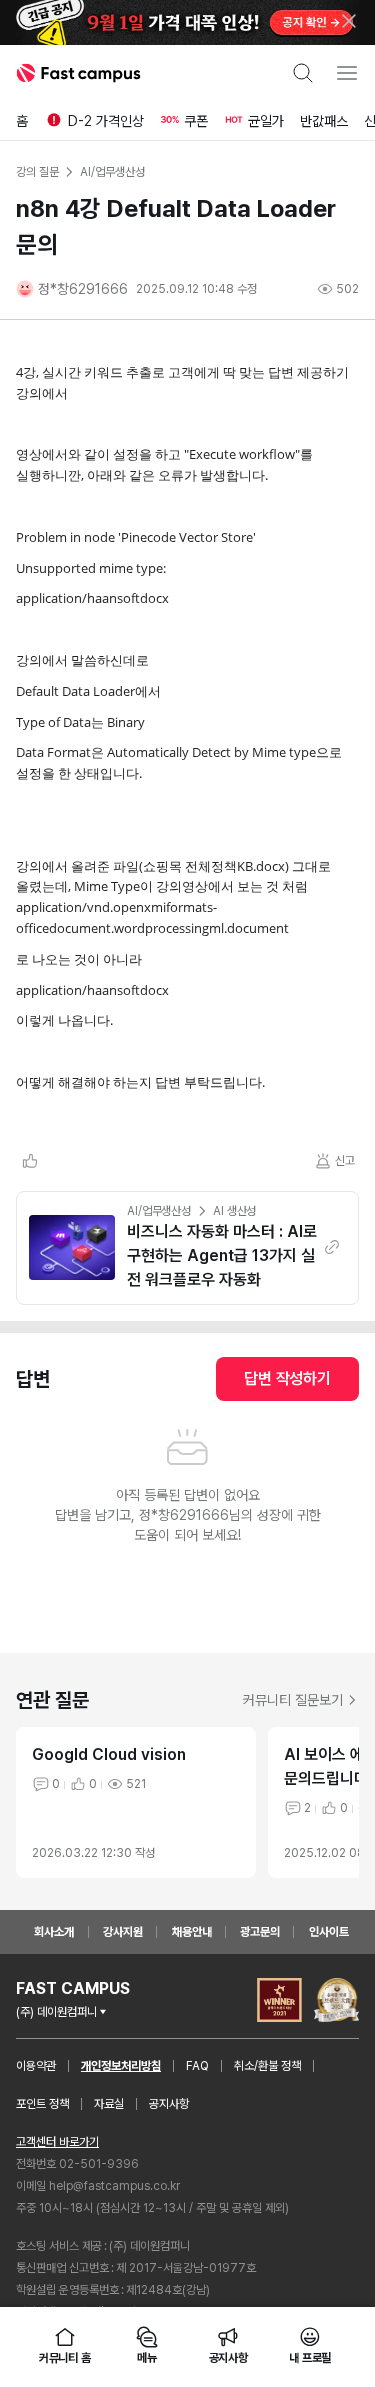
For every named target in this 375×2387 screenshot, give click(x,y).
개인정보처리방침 (121, 2066)
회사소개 (54, 1932)
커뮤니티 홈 (65, 2358)
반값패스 (324, 121)
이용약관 (36, 2066)
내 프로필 (310, 2358)
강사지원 (123, 1932)
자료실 (109, 2104)
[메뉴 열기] (347, 73)
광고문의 (260, 1932)
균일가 (266, 121)
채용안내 (192, 1932)
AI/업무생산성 (159, 1211)
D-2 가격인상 (106, 121)
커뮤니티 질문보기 (293, 1700)
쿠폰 (196, 121)
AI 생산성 (234, 1211)
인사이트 (329, 1932)
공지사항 (169, 2104)
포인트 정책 (42, 2104)
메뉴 (147, 2358)
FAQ (197, 2066)
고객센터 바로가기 (57, 2142)
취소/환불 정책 (267, 2066)
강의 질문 (37, 172)
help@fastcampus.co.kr (114, 2186)
